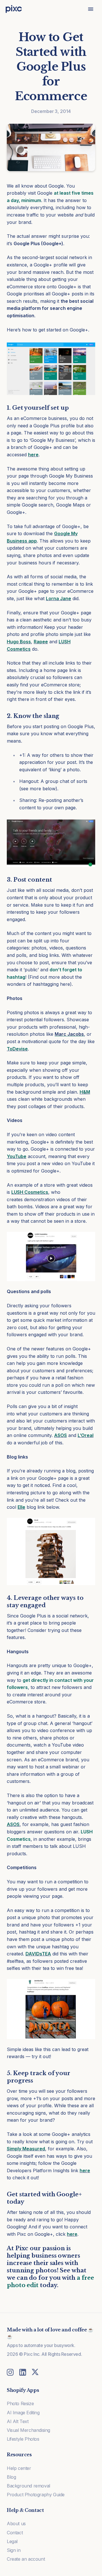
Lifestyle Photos (23, 2439)
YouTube (17, 1156)
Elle (21, 1507)
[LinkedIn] (23, 2372)
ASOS (60, 1435)
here (33, 455)
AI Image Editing (23, 2413)
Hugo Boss (19, 642)
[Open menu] (91, 9)
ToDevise (17, 1049)
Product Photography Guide (36, 2495)
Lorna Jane (59, 598)
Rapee (41, 642)
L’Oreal (86, 1435)
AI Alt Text (18, 2421)
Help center (19, 2468)
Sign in (14, 2550)
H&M (85, 1092)
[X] (35, 2372)
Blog (11, 2477)
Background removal (28, 2486)
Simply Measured (26, 2149)
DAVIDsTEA (38, 1954)
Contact (15, 2533)
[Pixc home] (14, 9)
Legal (12, 2541)
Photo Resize (20, 2403)
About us (16, 2524)
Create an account (26, 2559)
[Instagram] (10, 2372)
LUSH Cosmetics (30, 1192)
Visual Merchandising (28, 2430)
